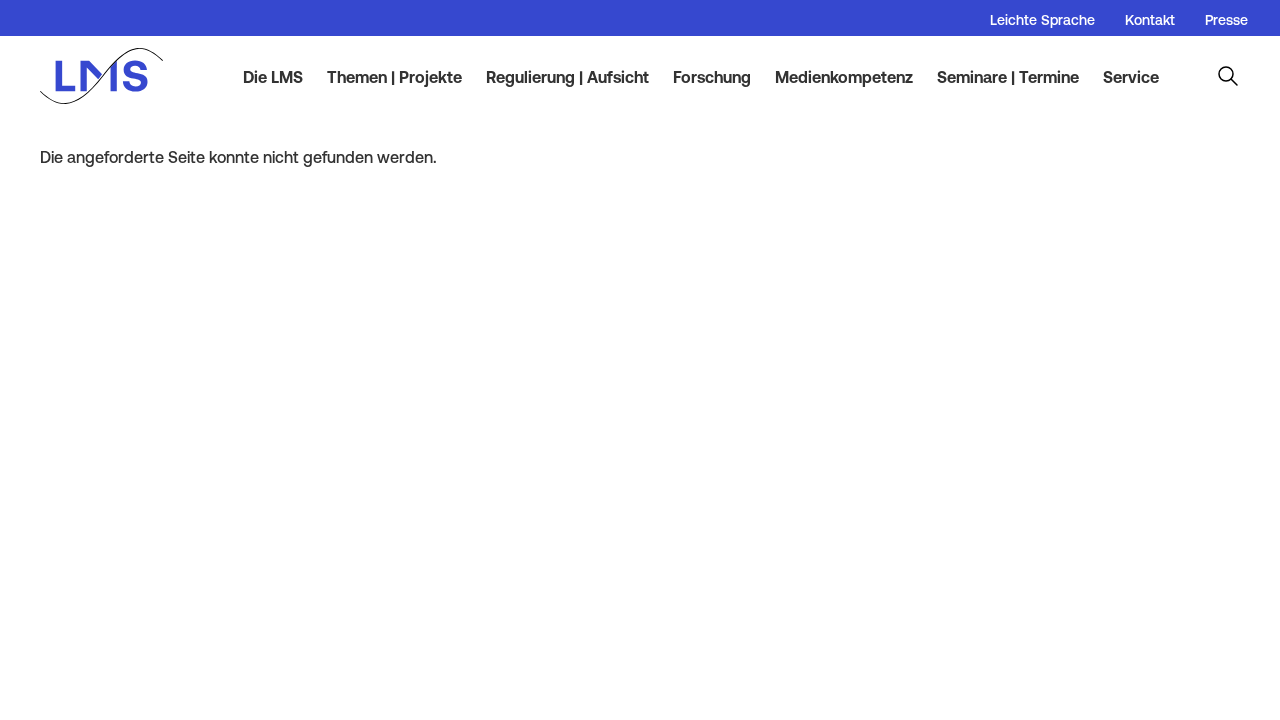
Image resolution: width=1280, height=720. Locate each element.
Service (1131, 77)
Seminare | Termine (1008, 77)
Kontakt (1150, 20)
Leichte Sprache (1042, 20)
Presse (1226, 20)
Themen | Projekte (394, 77)
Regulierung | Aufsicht (567, 77)
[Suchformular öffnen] (1228, 76)
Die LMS (273, 77)
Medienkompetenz (844, 77)
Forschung (712, 77)
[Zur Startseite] (112, 76)
